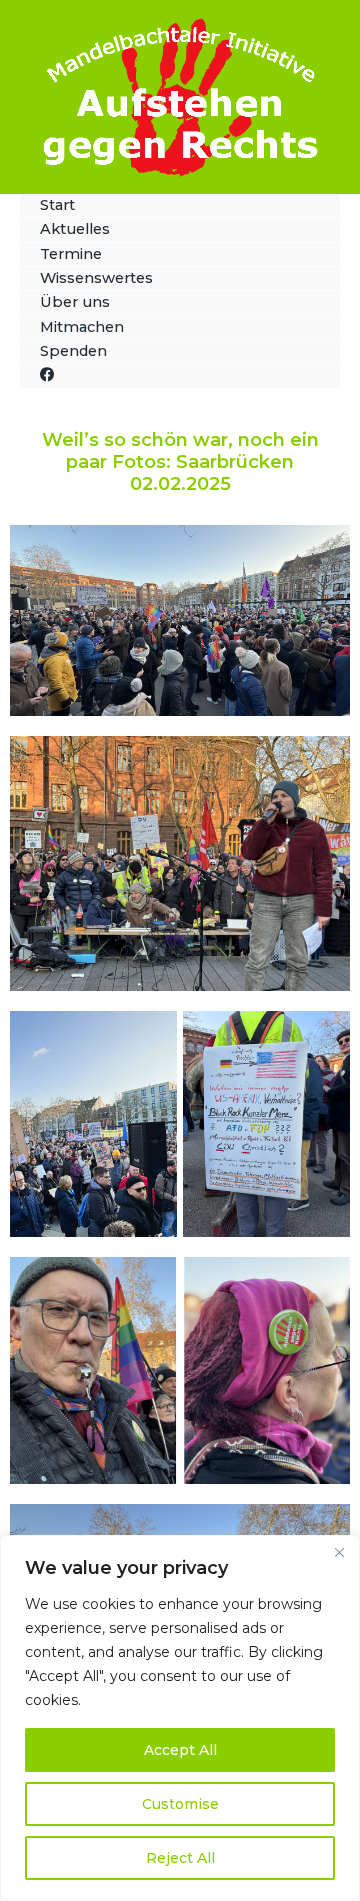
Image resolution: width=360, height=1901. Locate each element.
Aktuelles (75, 229)
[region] (180, 1718)
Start (57, 205)
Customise (180, 1804)
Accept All (180, 1750)
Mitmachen (82, 327)
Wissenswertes (96, 278)
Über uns (75, 302)
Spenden (73, 351)
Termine (71, 254)
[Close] (339, 1552)
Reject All (180, 1858)
